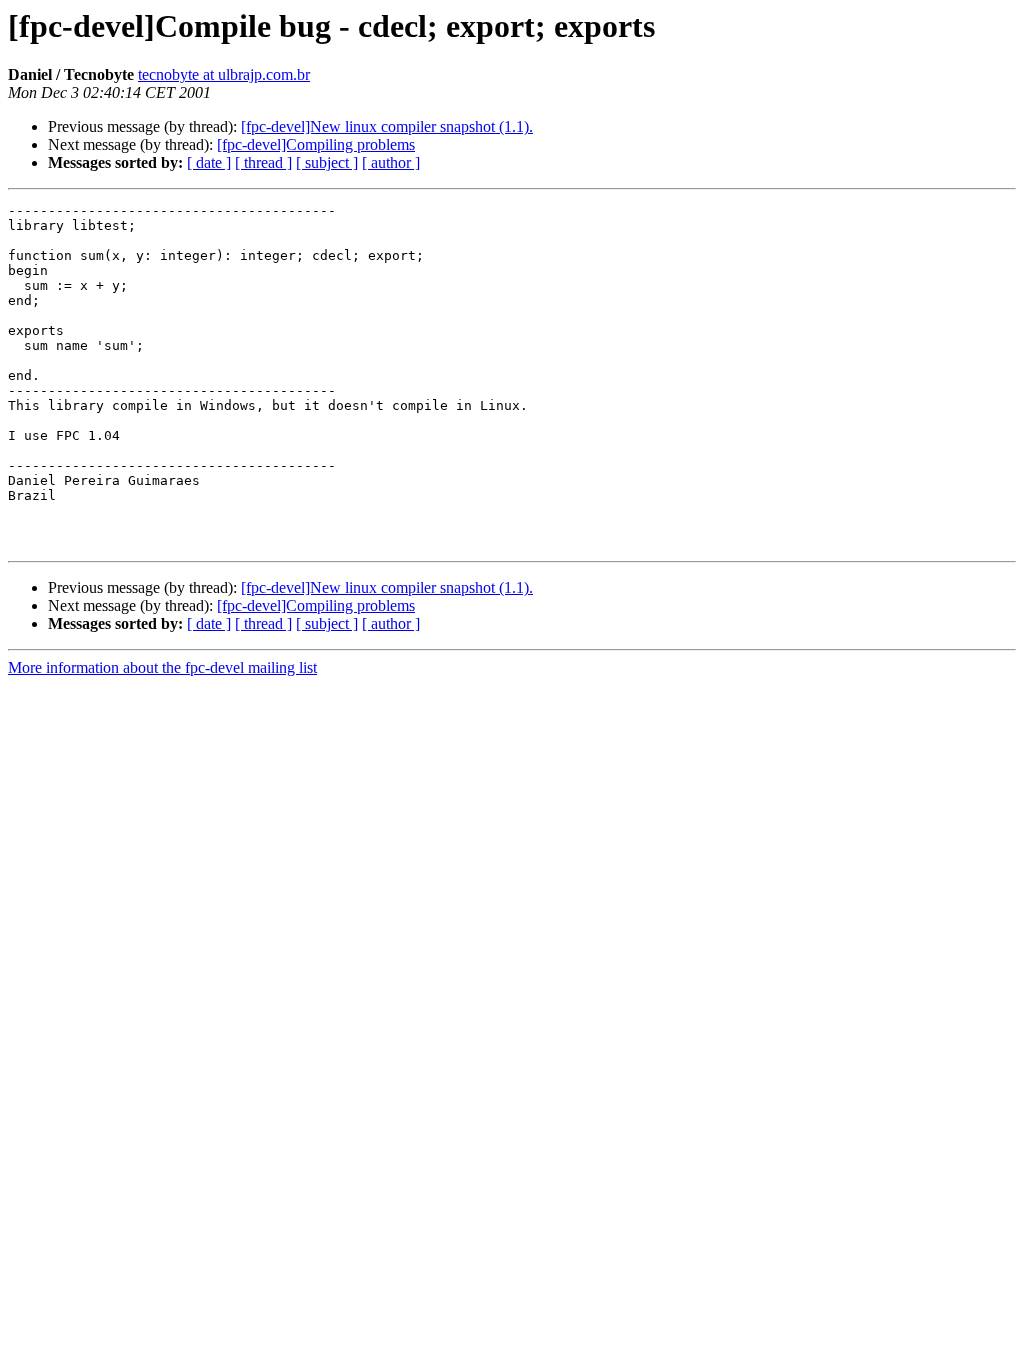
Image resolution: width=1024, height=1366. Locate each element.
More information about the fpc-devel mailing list (162, 667)
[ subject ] (327, 162)
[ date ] (209, 162)
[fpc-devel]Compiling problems (316, 144)
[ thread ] (263, 162)
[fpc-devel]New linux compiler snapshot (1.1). (387, 126)
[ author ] (391, 162)
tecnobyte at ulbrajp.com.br (224, 74)
